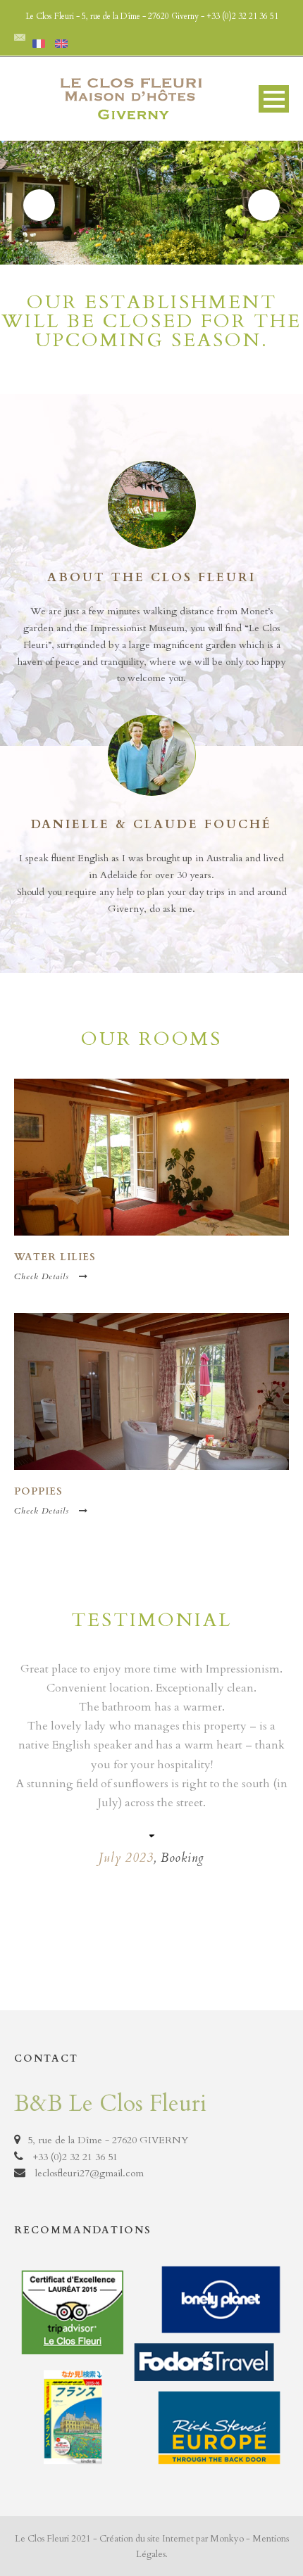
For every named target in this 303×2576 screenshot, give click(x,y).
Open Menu (274, 99)
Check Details (42, 1276)
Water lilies (55, 1257)
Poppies (38, 1491)
